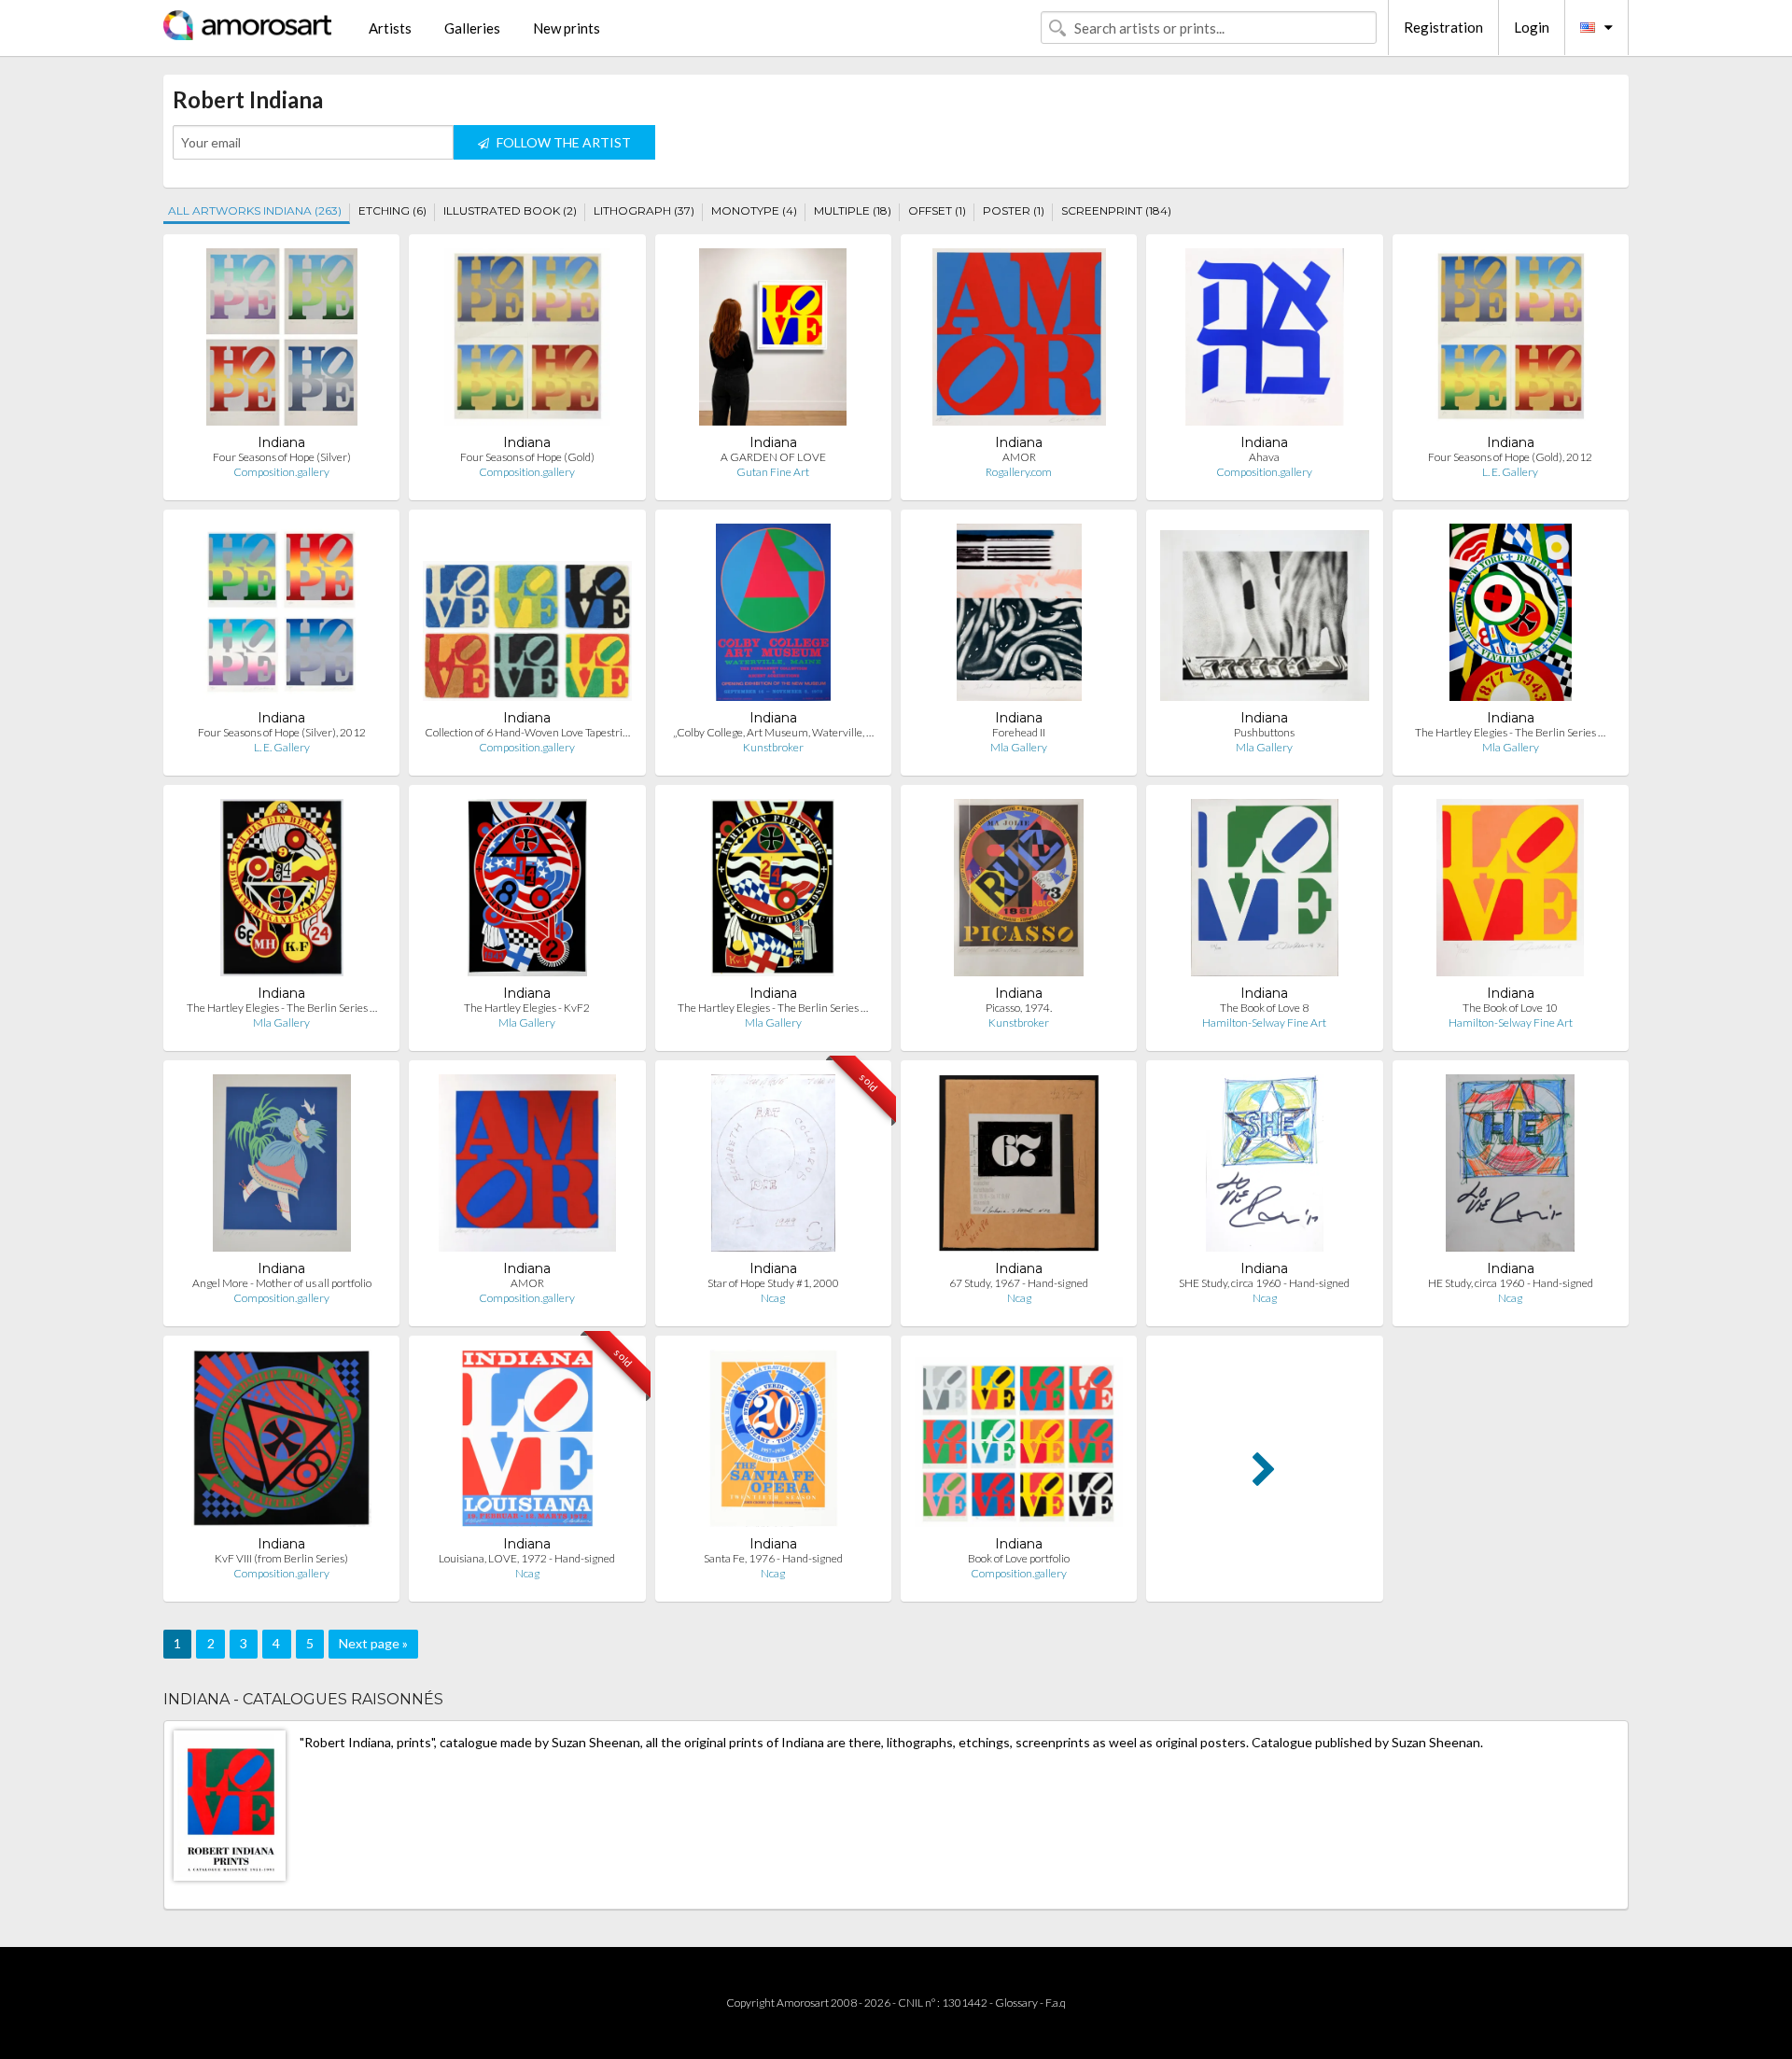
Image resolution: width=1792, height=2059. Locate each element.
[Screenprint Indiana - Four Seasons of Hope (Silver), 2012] (281, 616)
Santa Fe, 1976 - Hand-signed (773, 1558)
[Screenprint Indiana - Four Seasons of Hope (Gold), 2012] (1511, 341)
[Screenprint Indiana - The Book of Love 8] (1265, 892)
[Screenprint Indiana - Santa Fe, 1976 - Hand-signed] (773, 1443)
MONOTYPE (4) (754, 210)
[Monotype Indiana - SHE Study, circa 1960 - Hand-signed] (1265, 1167)
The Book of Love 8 (1264, 1008)
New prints (567, 28)
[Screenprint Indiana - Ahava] (1265, 341)
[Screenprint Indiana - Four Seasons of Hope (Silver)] (282, 341)
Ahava (1264, 457)
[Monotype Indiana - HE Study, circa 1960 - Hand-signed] (1510, 1167)
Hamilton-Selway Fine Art (1264, 1022)
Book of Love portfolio (1019, 1558)
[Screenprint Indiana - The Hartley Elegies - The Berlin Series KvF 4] (1510, 616)
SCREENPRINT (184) (1116, 210)
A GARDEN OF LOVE (773, 457)
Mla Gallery (1019, 747)
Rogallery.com (1019, 472)
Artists (390, 28)
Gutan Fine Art (773, 472)
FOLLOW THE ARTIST (562, 142)
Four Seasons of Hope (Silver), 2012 (282, 732)
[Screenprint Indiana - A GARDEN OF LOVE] (773, 341)
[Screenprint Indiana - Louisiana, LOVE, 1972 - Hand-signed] (527, 1443)
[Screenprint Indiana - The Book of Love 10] (1510, 892)
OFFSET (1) (937, 210)
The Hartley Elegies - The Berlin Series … (1510, 732)
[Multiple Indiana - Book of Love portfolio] (1019, 1443)
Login (1532, 27)
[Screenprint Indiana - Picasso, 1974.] (1018, 892)
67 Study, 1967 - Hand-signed (1019, 1283)
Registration (1443, 27)
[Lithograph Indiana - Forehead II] (1019, 616)
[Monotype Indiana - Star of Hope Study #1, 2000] (773, 1167)
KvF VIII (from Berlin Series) (281, 1558)
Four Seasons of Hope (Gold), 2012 (1510, 457)
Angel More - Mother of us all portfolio (282, 1283)
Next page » (373, 1643)
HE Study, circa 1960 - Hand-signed (1511, 1283)
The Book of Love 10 (1510, 1008)
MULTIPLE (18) (853, 210)
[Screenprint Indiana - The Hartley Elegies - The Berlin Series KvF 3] (282, 892)
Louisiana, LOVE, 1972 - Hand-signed (527, 1558)
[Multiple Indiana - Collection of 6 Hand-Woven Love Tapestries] (527, 616)
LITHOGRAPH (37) (644, 210)
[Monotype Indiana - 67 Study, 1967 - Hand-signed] (1019, 1167)
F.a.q (1056, 2003)
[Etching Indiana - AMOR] (1019, 341)
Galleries (472, 28)
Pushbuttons (1264, 732)
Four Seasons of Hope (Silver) (282, 457)
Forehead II (1019, 732)
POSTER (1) (1014, 210)
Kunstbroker (773, 747)
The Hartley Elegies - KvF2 (527, 1008)
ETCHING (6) (392, 210)
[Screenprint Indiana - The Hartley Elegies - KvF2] (528, 892)
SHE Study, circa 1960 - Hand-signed (1264, 1283)
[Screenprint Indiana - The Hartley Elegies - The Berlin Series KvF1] (773, 892)
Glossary (1016, 2003)
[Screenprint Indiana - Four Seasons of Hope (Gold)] (527, 341)
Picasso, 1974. (1019, 1008)
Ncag (773, 1298)
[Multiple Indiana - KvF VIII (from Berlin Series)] (281, 1443)
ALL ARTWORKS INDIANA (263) (255, 210)
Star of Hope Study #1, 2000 (773, 1283)
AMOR (1019, 457)
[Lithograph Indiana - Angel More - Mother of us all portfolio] (282, 1167)
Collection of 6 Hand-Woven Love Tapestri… (527, 732)
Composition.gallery (281, 472)
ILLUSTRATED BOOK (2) (510, 210)
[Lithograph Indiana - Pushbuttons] (1264, 616)
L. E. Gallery (1510, 472)
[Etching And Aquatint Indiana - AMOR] (528, 1167)
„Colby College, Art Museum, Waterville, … (773, 732)
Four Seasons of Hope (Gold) (527, 457)
